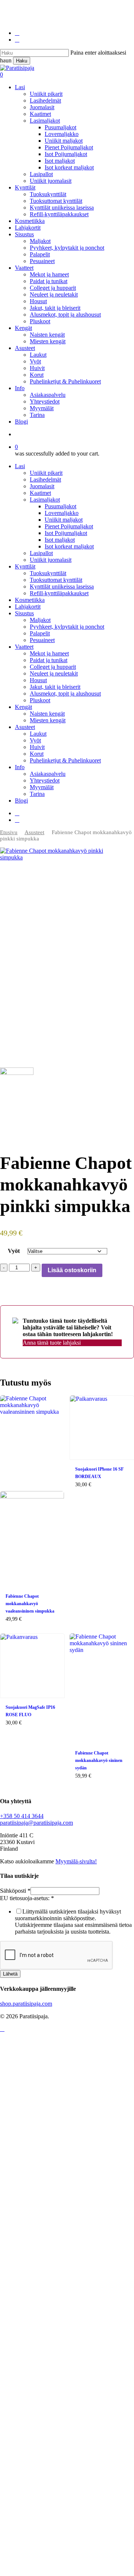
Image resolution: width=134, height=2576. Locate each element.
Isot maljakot (60, 540)
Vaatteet (24, 647)
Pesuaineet (42, 640)
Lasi (20, 466)
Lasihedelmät (45, 479)
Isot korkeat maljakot (69, 546)
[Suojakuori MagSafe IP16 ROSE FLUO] (32, 1666)
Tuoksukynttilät (48, 573)
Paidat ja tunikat (49, 660)
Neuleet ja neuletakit (54, 673)
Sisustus (24, 613)
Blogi (21, 801)
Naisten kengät (47, 714)
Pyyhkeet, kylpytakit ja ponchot (67, 627)
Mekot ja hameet (49, 653)
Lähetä (10, 1974)
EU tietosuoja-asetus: (27, 1898)
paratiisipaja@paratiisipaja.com (36, 1823)
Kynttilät (25, 566)
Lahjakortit (28, 607)
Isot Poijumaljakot (66, 533)
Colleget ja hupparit (53, 667)
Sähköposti (15, 1891)
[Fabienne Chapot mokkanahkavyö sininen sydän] (102, 1689)
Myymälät (42, 787)
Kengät (23, 707)
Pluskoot (40, 700)
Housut (38, 680)
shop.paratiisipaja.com (26, 2004)
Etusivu (9, 832)
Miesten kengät (48, 720)
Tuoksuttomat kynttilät (56, 580)
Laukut (38, 734)
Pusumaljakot (60, 506)
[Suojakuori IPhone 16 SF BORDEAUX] (102, 1428)
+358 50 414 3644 (22, 1816)
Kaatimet (40, 493)
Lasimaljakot (45, 500)
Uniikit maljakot (64, 520)
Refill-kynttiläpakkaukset (59, 593)
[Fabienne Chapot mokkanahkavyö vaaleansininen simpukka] (32, 1491)
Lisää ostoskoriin (72, 1270)
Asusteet (25, 727)
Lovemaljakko (62, 513)
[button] (2, 2029)
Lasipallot (41, 553)
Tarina (37, 794)
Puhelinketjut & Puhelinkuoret (65, 760)
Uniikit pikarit (46, 473)
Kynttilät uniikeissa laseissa (62, 587)
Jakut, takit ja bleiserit (55, 687)
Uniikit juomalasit (51, 560)
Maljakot (40, 620)
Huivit (37, 747)
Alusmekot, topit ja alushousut (65, 694)
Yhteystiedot (45, 780)
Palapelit (40, 633)
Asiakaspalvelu (48, 774)
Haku (22, 61)
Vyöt (35, 740)
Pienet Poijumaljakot (69, 526)
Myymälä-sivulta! (76, 1861)
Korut (37, 754)
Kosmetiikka (30, 600)
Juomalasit (42, 486)
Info (20, 767)
